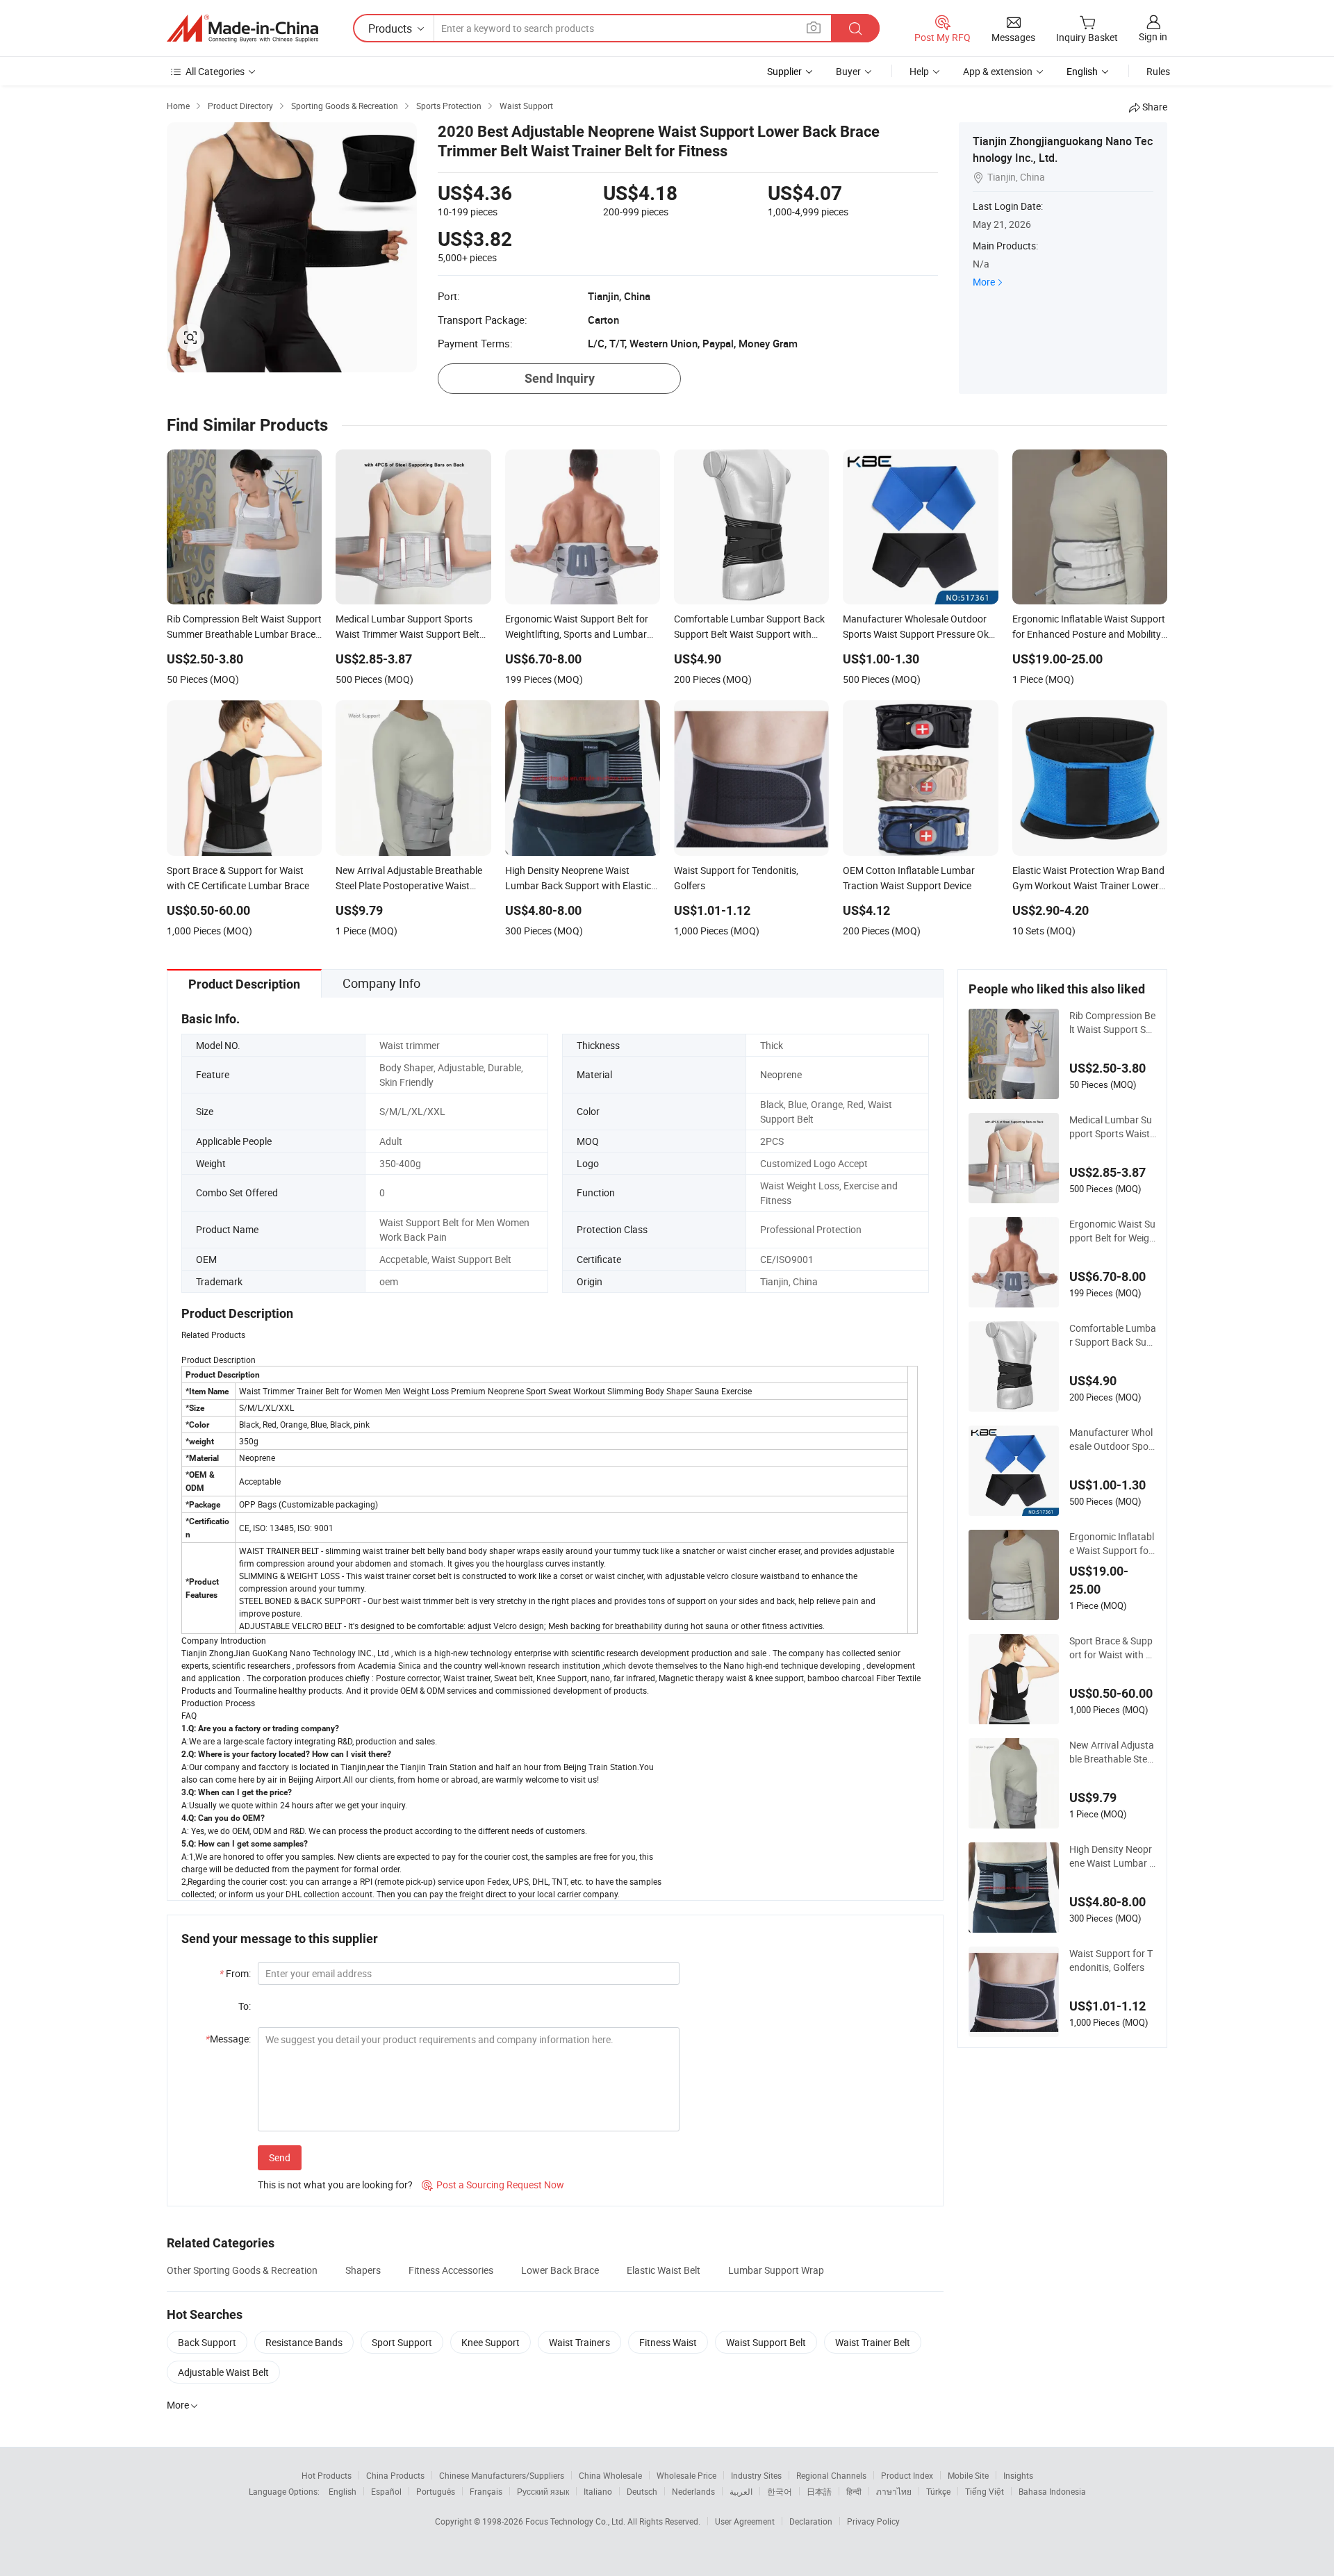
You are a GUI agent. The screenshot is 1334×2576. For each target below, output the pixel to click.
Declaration (811, 2521)
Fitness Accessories (451, 2270)
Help (919, 71)
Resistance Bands (304, 2342)
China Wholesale (610, 2475)
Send (280, 2157)
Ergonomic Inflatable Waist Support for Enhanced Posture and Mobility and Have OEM (1113, 1544)
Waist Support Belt (766, 2342)
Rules (1158, 71)
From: (235, 1973)
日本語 (819, 2491)
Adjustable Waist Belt (223, 2372)
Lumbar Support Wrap (776, 2270)
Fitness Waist (668, 2342)
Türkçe (938, 2491)
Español (386, 2491)
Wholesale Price (686, 2475)
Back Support (207, 2342)
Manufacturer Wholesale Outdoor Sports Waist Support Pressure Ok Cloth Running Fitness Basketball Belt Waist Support (1112, 1439)
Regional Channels (831, 2475)
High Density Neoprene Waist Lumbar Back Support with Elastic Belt (1112, 1856)
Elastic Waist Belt (664, 2270)
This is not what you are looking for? (335, 2185)
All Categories (215, 71)
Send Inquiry (560, 378)
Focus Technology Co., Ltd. (576, 2521)
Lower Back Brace (560, 2270)
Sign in (1153, 36)
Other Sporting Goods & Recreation (242, 2270)
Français (486, 2491)
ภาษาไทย (894, 2491)
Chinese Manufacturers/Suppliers (502, 2475)
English (343, 2491)
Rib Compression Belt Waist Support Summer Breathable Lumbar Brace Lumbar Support (1112, 1023)
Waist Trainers (579, 2342)
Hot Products (327, 2475)
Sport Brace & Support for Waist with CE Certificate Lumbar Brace (1112, 1648)
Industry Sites (756, 2475)
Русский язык (543, 2491)
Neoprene (781, 1074)
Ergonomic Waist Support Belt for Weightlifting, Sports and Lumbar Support (1113, 1231)
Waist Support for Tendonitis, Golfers (1111, 1960)
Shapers (363, 2270)
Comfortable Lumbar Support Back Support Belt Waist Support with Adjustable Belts (1113, 1335)
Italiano (598, 2491)
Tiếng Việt (985, 2491)
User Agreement (745, 2521)
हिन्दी (854, 2491)
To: (245, 2006)
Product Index (907, 2475)
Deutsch (642, 2491)
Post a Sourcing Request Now (493, 2185)
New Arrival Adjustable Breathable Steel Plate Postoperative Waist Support (1112, 1752)
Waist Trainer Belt (873, 2342)
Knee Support (491, 2342)
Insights (1018, 2475)
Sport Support (402, 2342)
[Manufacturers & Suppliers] (242, 28)
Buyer (848, 71)
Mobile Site (968, 2475)
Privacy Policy (873, 2521)
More (984, 282)
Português (436, 2491)
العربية (741, 2491)
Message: (228, 2039)
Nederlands (693, 2491)
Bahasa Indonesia (1052, 2491)
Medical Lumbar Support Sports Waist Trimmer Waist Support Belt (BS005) (1112, 1127)
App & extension (998, 71)
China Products (395, 2475)
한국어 (780, 2491)
